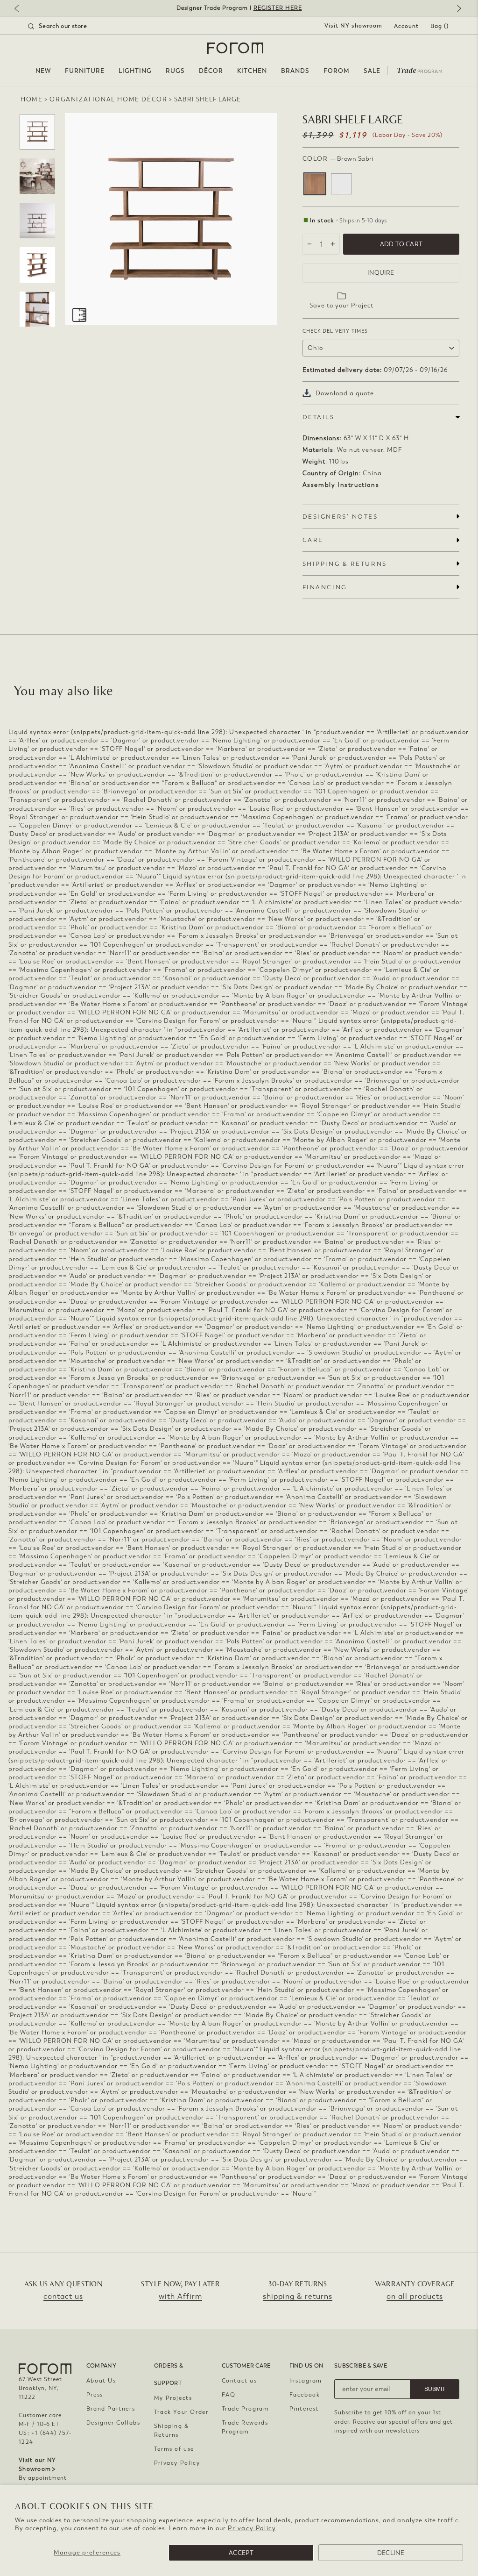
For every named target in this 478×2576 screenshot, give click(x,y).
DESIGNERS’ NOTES (340, 517)
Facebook (305, 2395)
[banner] (239, 8)
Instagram (306, 2381)
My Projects (173, 2398)
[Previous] (21, 9)
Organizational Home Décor (108, 99)
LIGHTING (135, 71)
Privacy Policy (252, 2528)
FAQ (229, 2395)
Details (319, 417)
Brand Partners (111, 2409)
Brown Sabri (315, 184)
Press (95, 2395)
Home (32, 99)
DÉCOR (211, 71)
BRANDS (295, 71)
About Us (101, 2381)
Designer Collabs (113, 2423)
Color (338, 159)
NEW (43, 71)
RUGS (175, 71)
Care (313, 540)
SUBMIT (435, 2389)
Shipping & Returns (172, 2430)
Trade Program (246, 2409)
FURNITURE (85, 71)
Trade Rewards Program (245, 2427)
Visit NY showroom (353, 26)
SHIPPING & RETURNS (345, 564)
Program (420, 70)
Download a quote (345, 393)
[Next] (457, 9)
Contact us (239, 2381)
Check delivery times (335, 331)
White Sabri (341, 184)
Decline (391, 2553)
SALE (372, 71)
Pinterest (304, 2409)
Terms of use (174, 2449)
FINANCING (325, 587)
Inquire (381, 273)
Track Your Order (181, 2412)
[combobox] (69, 26)
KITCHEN (252, 71)
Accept (241, 2553)
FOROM (337, 71)
